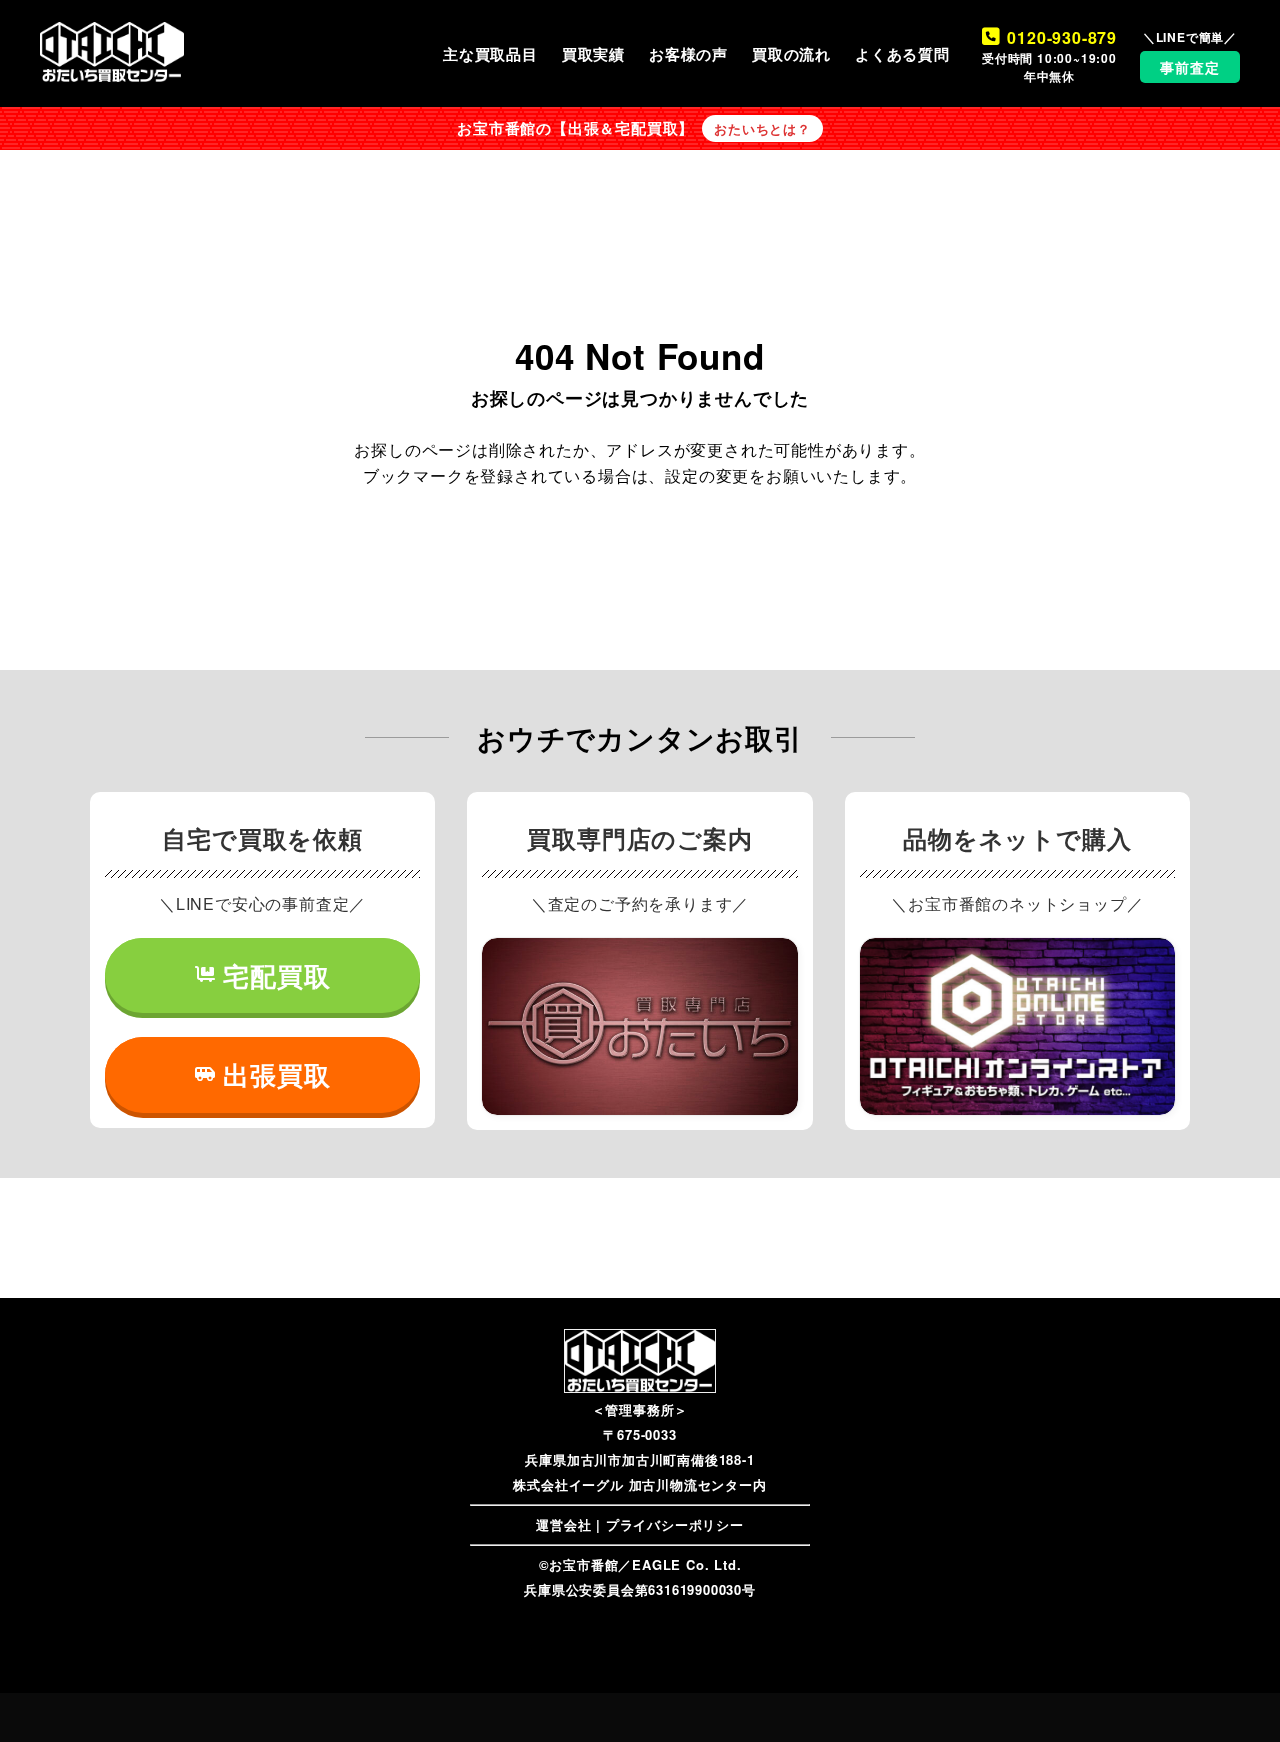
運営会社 (563, 1524)
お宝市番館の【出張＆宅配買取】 (575, 128)
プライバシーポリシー (675, 1524)
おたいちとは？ (762, 129)
